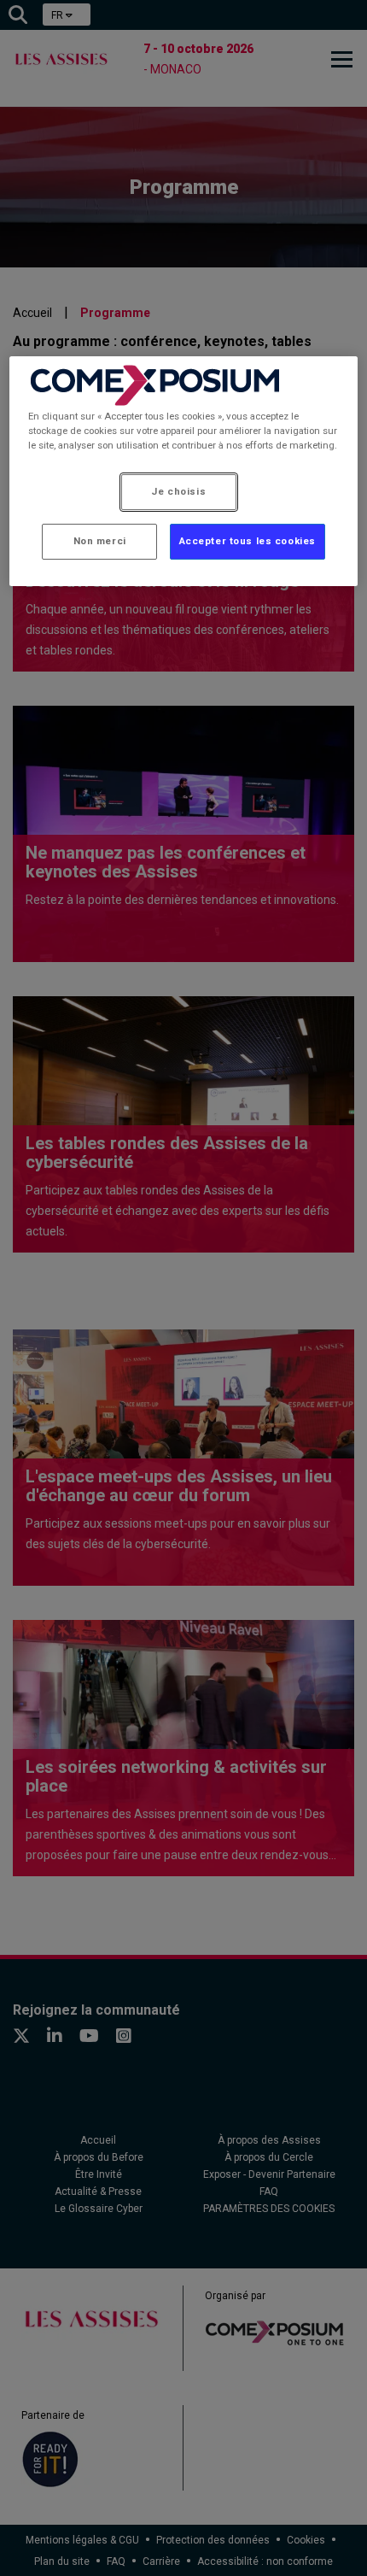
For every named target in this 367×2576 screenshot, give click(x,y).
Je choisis (178, 491)
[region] (184, 471)
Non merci (100, 541)
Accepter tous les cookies (248, 541)
